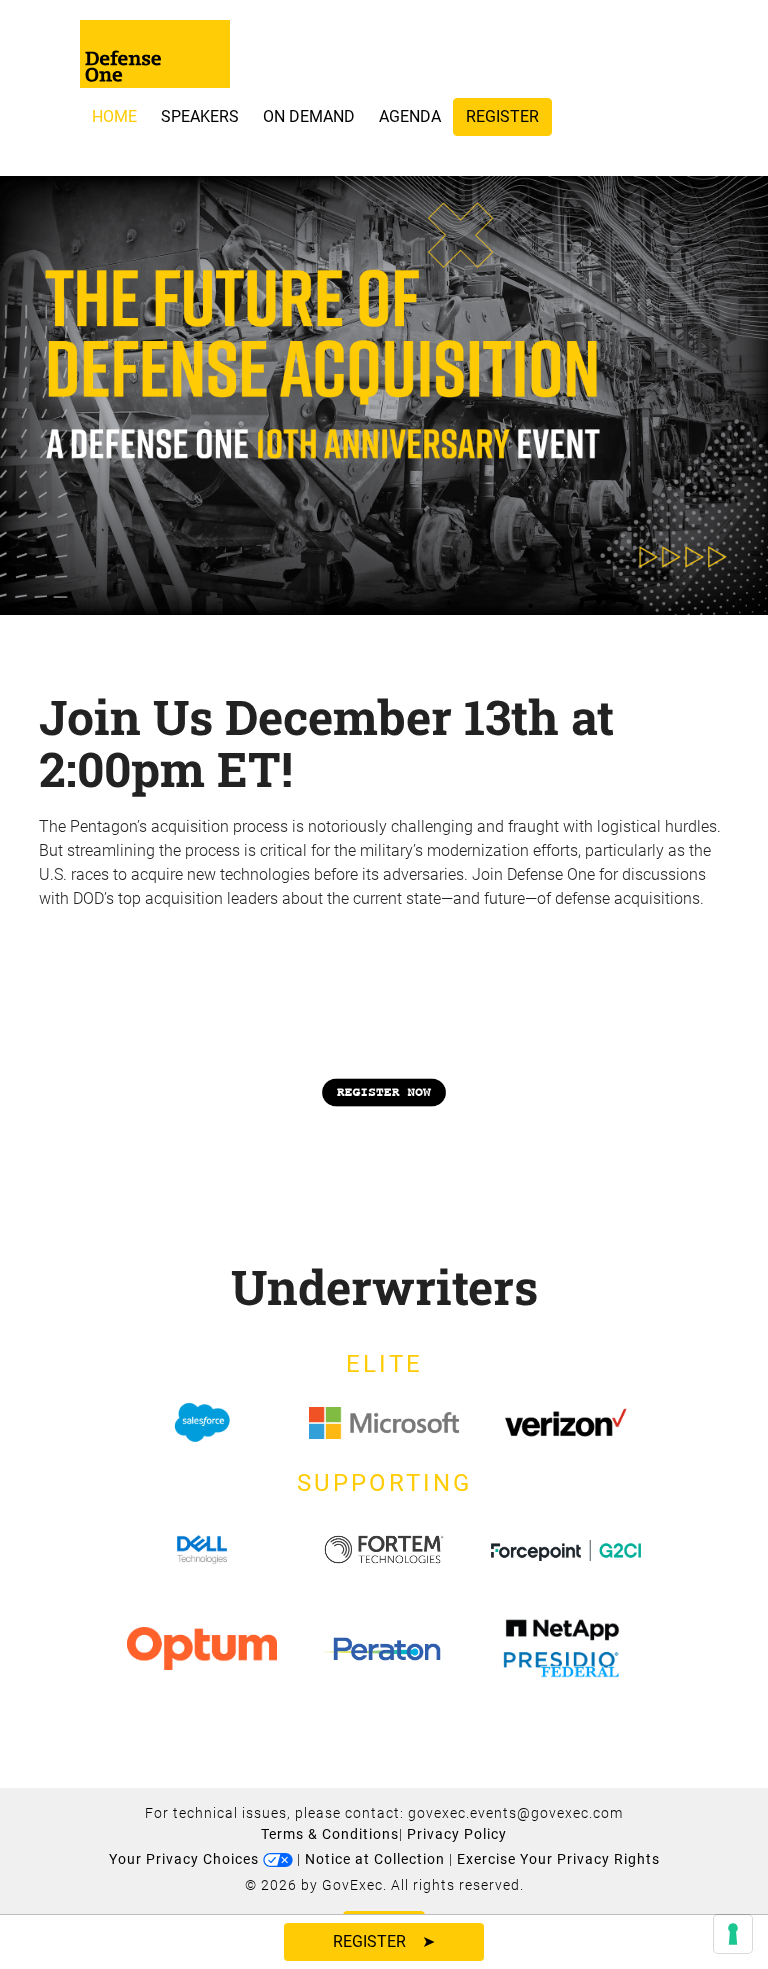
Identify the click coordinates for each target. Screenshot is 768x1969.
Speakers (200, 116)
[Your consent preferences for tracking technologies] (733, 1934)
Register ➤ (384, 1941)
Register (502, 116)
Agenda (410, 116)
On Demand (309, 116)
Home (114, 116)
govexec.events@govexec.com (515, 1813)
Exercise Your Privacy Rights (558, 1859)
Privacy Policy (457, 1834)
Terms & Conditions (330, 1834)
